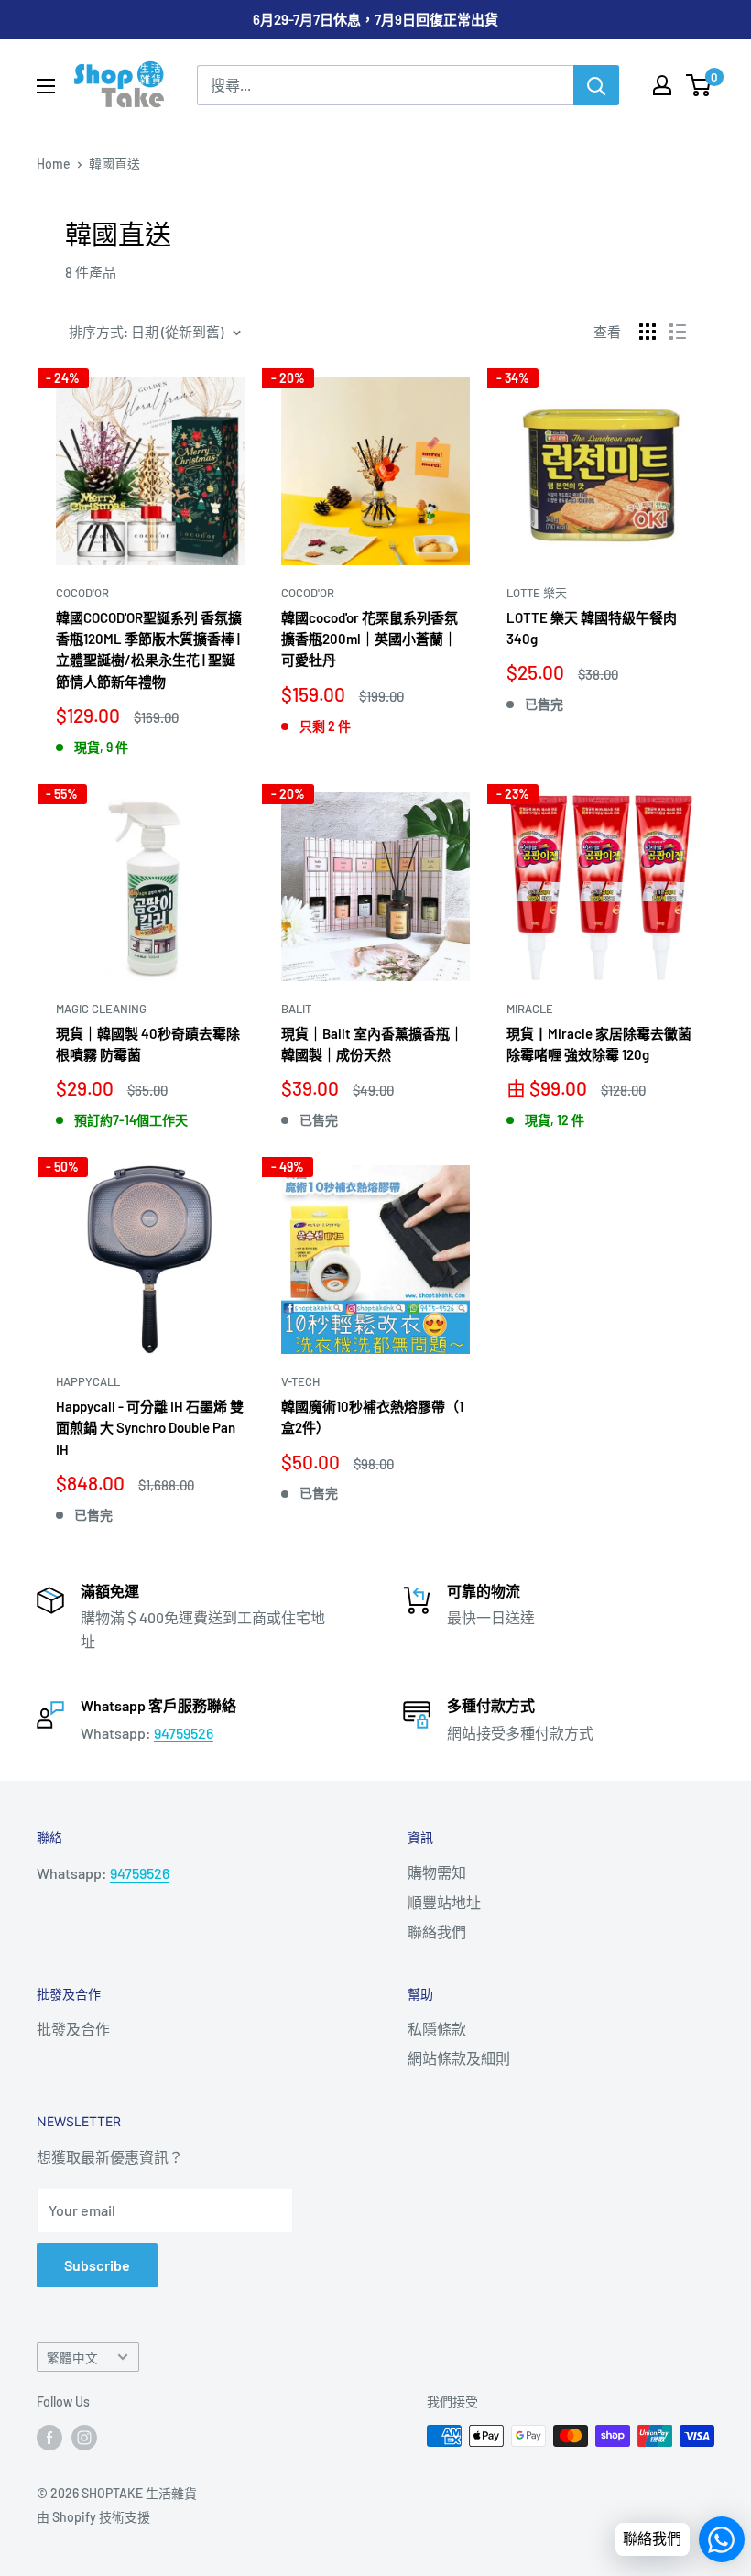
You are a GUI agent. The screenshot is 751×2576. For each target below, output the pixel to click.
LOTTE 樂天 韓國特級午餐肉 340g (592, 628)
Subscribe (97, 2265)
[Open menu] (46, 86)
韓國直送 (114, 164)
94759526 (184, 1733)
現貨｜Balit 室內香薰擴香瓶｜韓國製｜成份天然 (372, 1044)
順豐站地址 (444, 1902)
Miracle (530, 1009)
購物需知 (437, 1872)
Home (54, 164)
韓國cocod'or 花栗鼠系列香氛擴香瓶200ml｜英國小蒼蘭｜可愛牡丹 (370, 639)
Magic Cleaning (101, 1009)
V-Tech (300, 1381)
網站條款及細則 (459, 2058)
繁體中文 (72, 2358)
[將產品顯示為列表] (678, 332)
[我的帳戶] (662, 85)
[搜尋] (596, 85)
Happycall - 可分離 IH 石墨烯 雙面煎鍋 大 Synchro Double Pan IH (150, 1428)
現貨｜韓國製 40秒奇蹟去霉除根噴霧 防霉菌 (148, 1044)
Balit (296, 1009)
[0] (699, 85)
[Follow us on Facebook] (49, 2438)
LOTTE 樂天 (537, 593)
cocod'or (82, 593)
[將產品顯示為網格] (648, 332)
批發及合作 (73, 2029)
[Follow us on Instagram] (84, 2438)
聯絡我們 (437, 1932)
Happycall (88, 1381)
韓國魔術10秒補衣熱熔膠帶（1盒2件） (372, 1417)
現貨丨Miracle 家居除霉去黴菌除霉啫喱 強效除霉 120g (599, 1044)
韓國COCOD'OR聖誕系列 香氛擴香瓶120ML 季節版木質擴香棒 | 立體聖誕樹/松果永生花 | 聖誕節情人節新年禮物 (149, 649)
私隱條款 (437, 2029)
